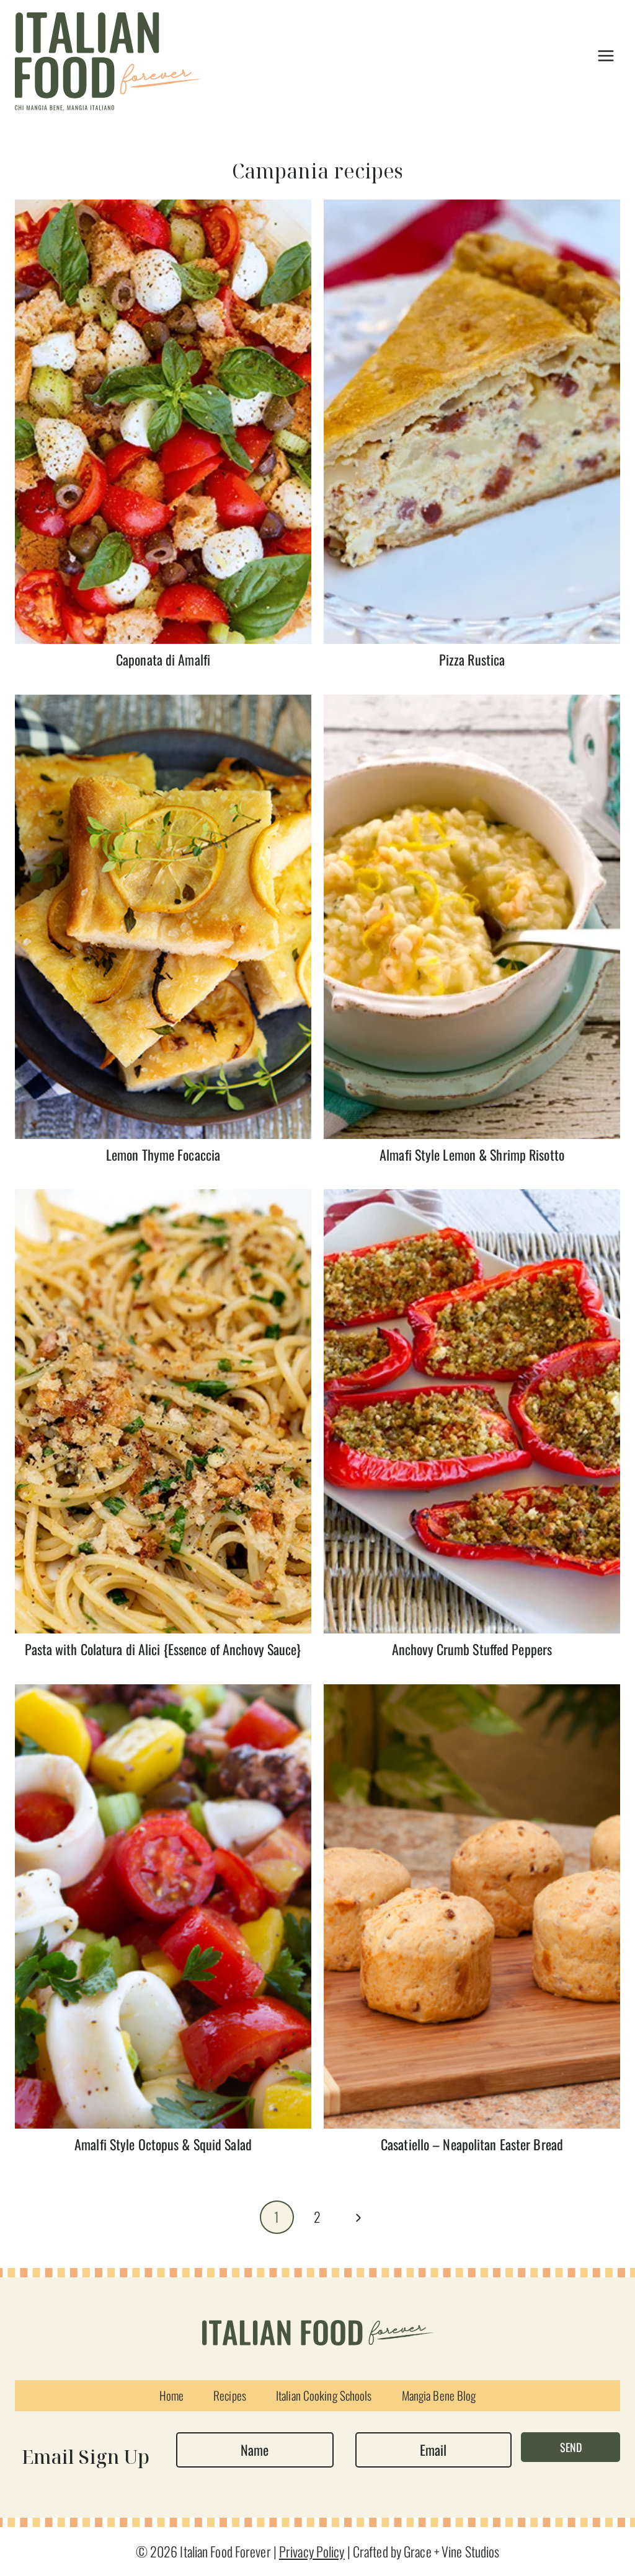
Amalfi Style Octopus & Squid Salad (163, 2144)
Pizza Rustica (472, 659)
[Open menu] (606, 55)
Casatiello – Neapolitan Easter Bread (472, 2144)
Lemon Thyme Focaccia (163, 1154)
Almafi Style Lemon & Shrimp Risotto (472, 1154)
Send (571, 2447)
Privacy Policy (312, 2551)
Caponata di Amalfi (163, 659)
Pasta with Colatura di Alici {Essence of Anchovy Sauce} (163, 1649)
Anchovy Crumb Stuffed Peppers (472, 1649)
